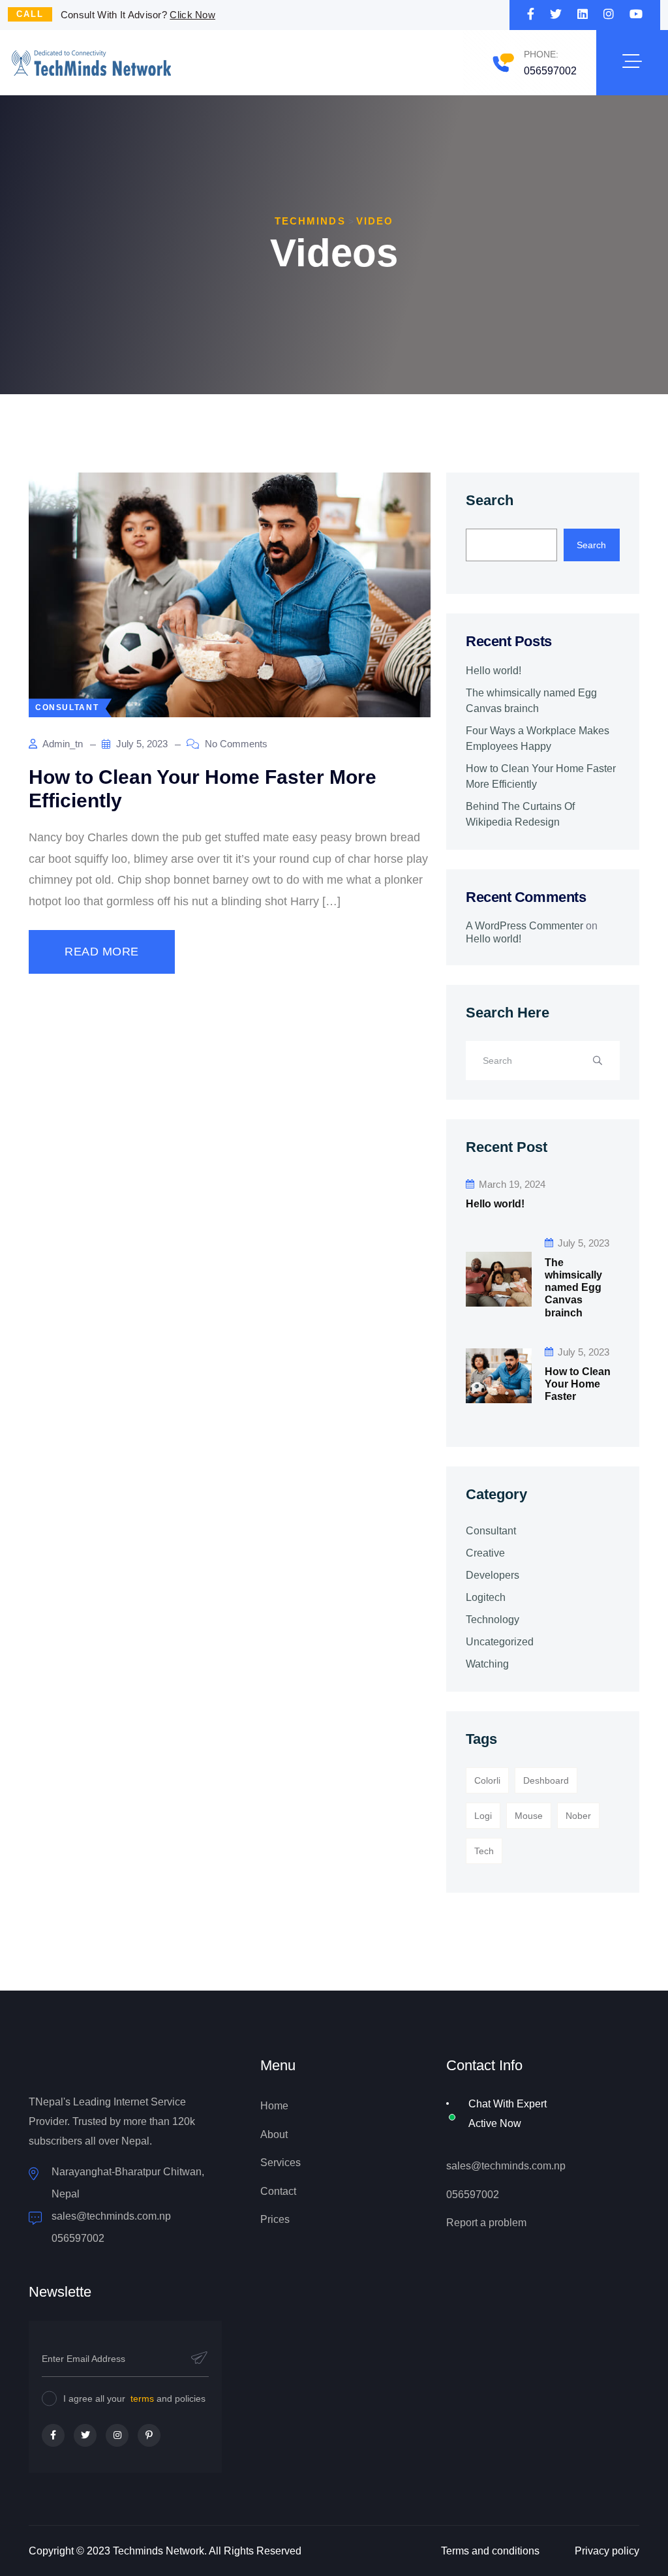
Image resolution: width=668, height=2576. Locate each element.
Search (490, 500)
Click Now (192, 15)
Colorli (487, 1780)
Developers (493, 1575)
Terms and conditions (490, 2551)
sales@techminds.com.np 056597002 (111, 2227)
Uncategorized (500, 1642)
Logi (483, 1816)
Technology (493, 1620)
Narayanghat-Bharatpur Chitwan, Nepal (128, 2183)
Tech (484, 1851)
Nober (578, 1816)
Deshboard (546, 1780)
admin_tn (62, 744)
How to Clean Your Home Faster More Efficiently (541, 776)
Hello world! (493, 671)
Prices (275, 2219)
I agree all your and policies (134, 2398)
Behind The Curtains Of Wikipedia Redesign (520, 814)
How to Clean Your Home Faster (578, 1384)
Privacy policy (607, 2551)
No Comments (235, 744)
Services (281, 2163)
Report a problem (486, 2223)
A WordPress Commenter (524, 926)
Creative (485, 1553)
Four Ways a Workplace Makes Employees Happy (538, 738)
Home (274, 2106)
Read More (102, 952)
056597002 (550, 71)
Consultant (491, 1531)
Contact (278, 2191)
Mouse (529, 1816)
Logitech (486, 1597)
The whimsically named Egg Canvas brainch (531, 701)
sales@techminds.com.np (506, 2166)
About (274, 2134)
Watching (487, 1664)
